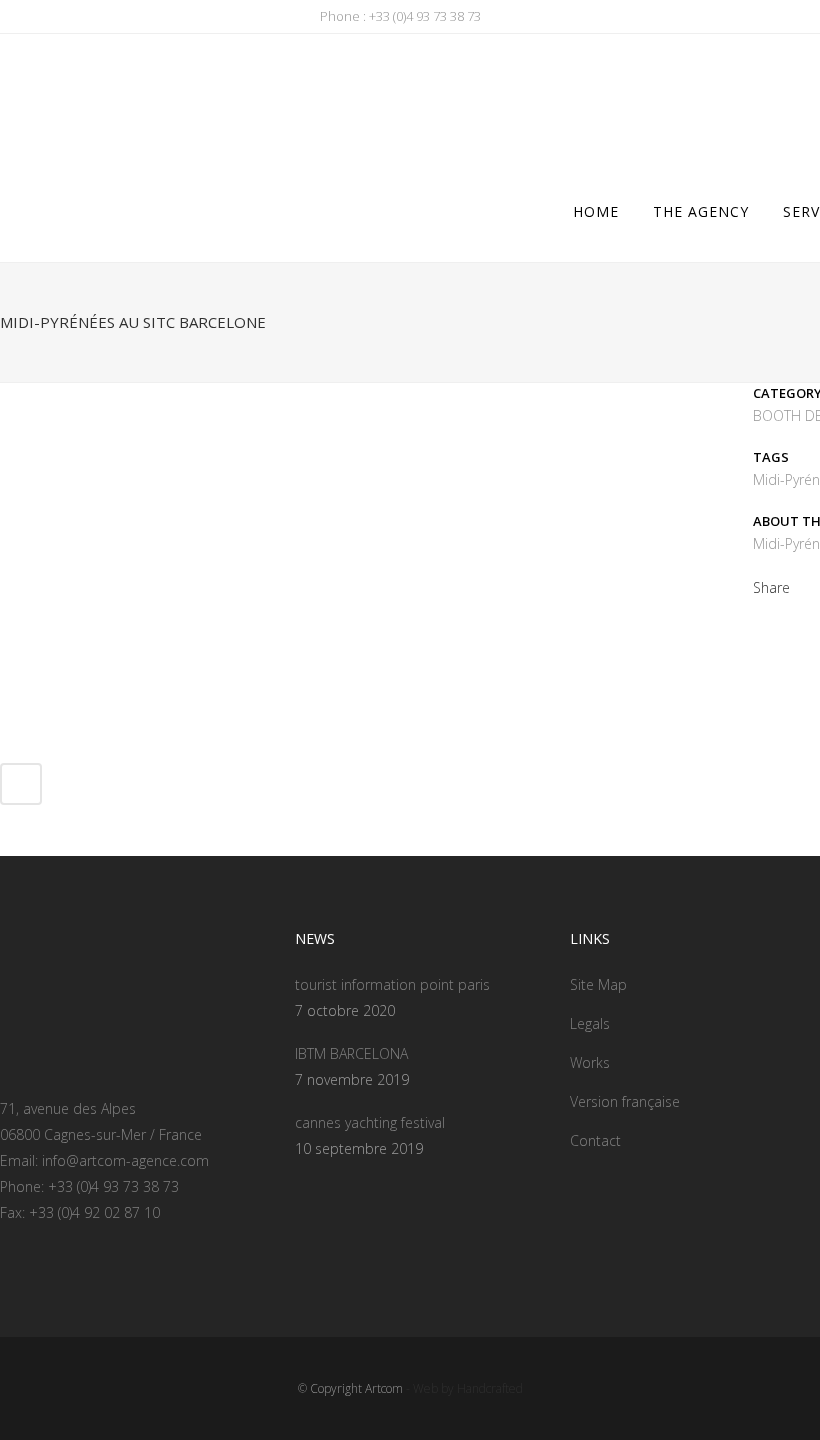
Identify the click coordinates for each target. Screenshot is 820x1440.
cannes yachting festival (370, 1122)
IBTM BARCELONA (351, 1053)
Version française (625, 1101)
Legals (590, 1023)
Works (590, 1062)
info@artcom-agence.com (125, 1160)
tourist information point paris (392, 984)
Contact (595, 1140)
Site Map (598, 984)
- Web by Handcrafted (463, 1388)
